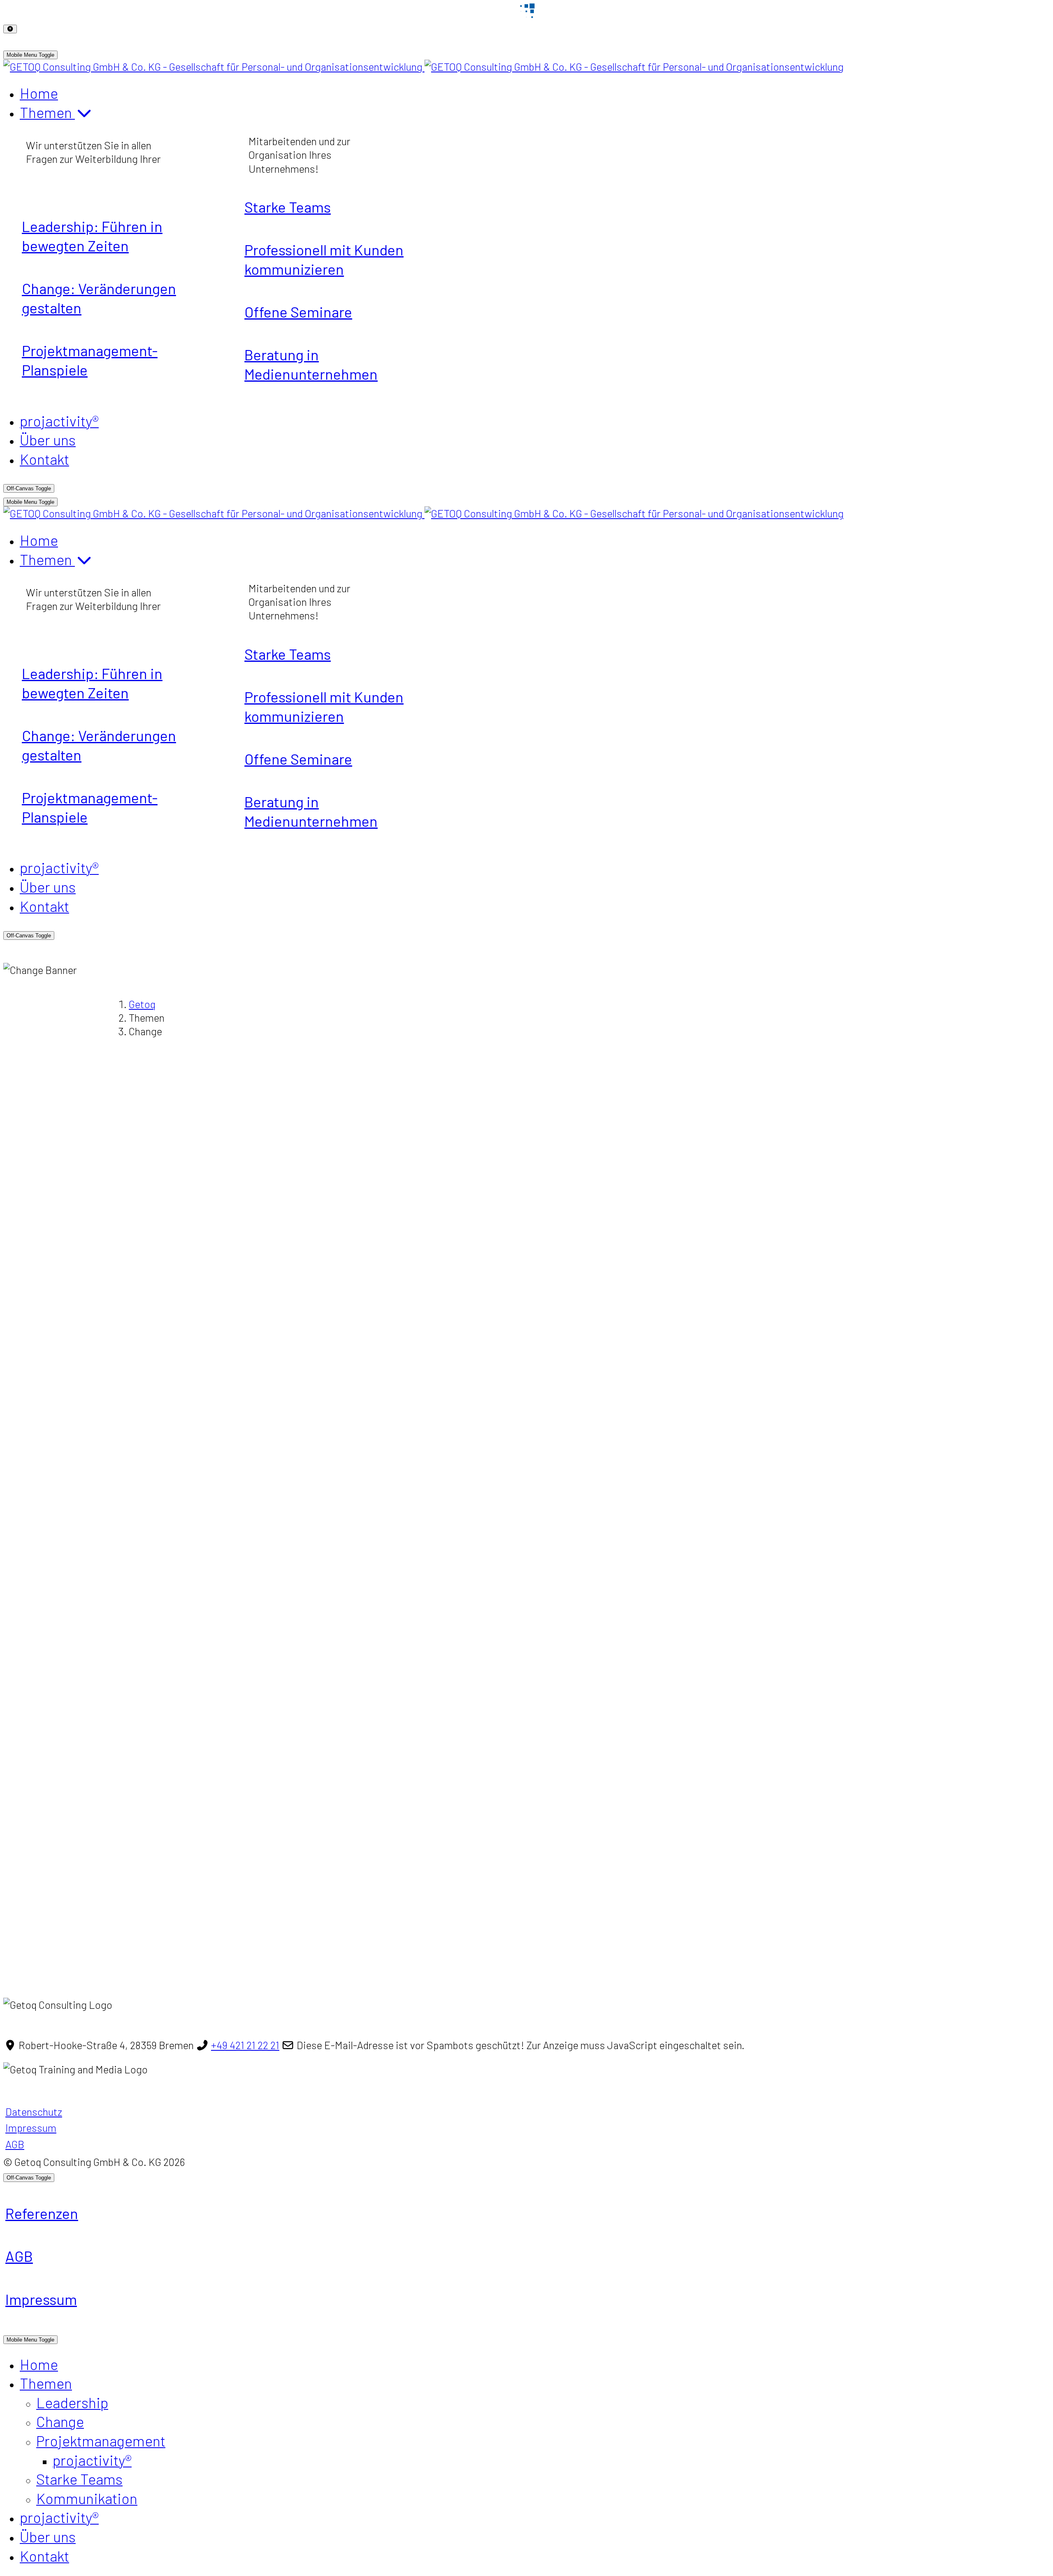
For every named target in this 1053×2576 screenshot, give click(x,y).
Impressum (31, 2127)
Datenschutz (34, 2111)
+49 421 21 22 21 (245, 2045)
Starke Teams (288, 207)
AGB (15, 2144)
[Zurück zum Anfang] (10, 29)
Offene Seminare (298, 312)
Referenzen (42, 2213)
